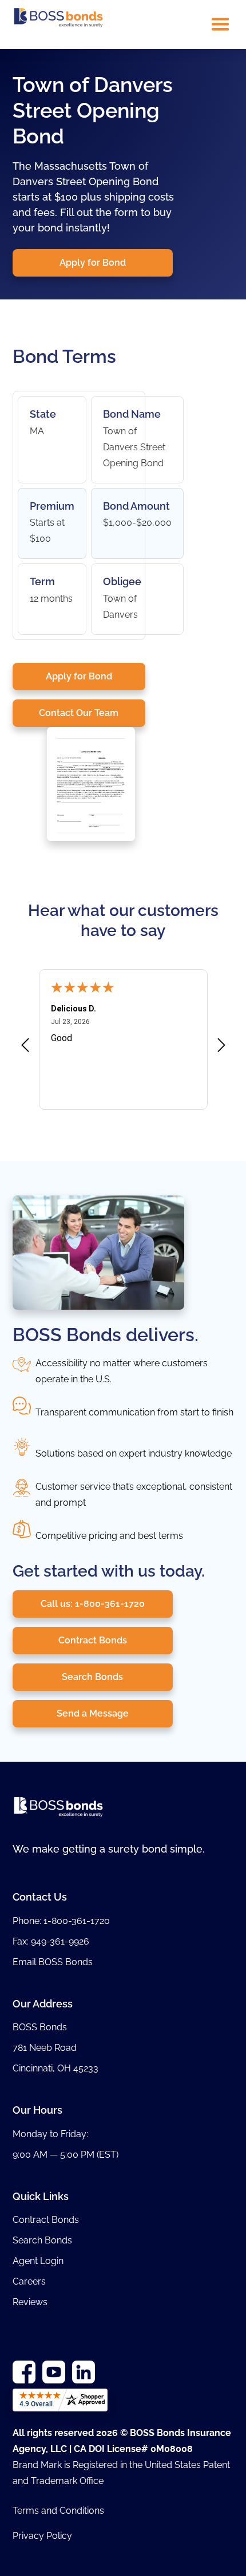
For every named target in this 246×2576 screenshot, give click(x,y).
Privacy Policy (42, 2536)
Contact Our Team (79, 713)
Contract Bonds (93, 1640)
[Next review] (221, 1047)
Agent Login (38, 2261)
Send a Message (93, 1713)
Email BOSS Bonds (53, 1962)
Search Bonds (92, 1677)
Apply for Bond (93, 263)
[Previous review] (25, 1047)
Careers (29, 2281)
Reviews (30, 2302)
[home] (58, 25)
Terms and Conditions (58, 2511)
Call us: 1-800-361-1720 (93, 1604)
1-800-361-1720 (77, 1921)
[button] (220, 25)
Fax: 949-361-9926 (51, 1941)
